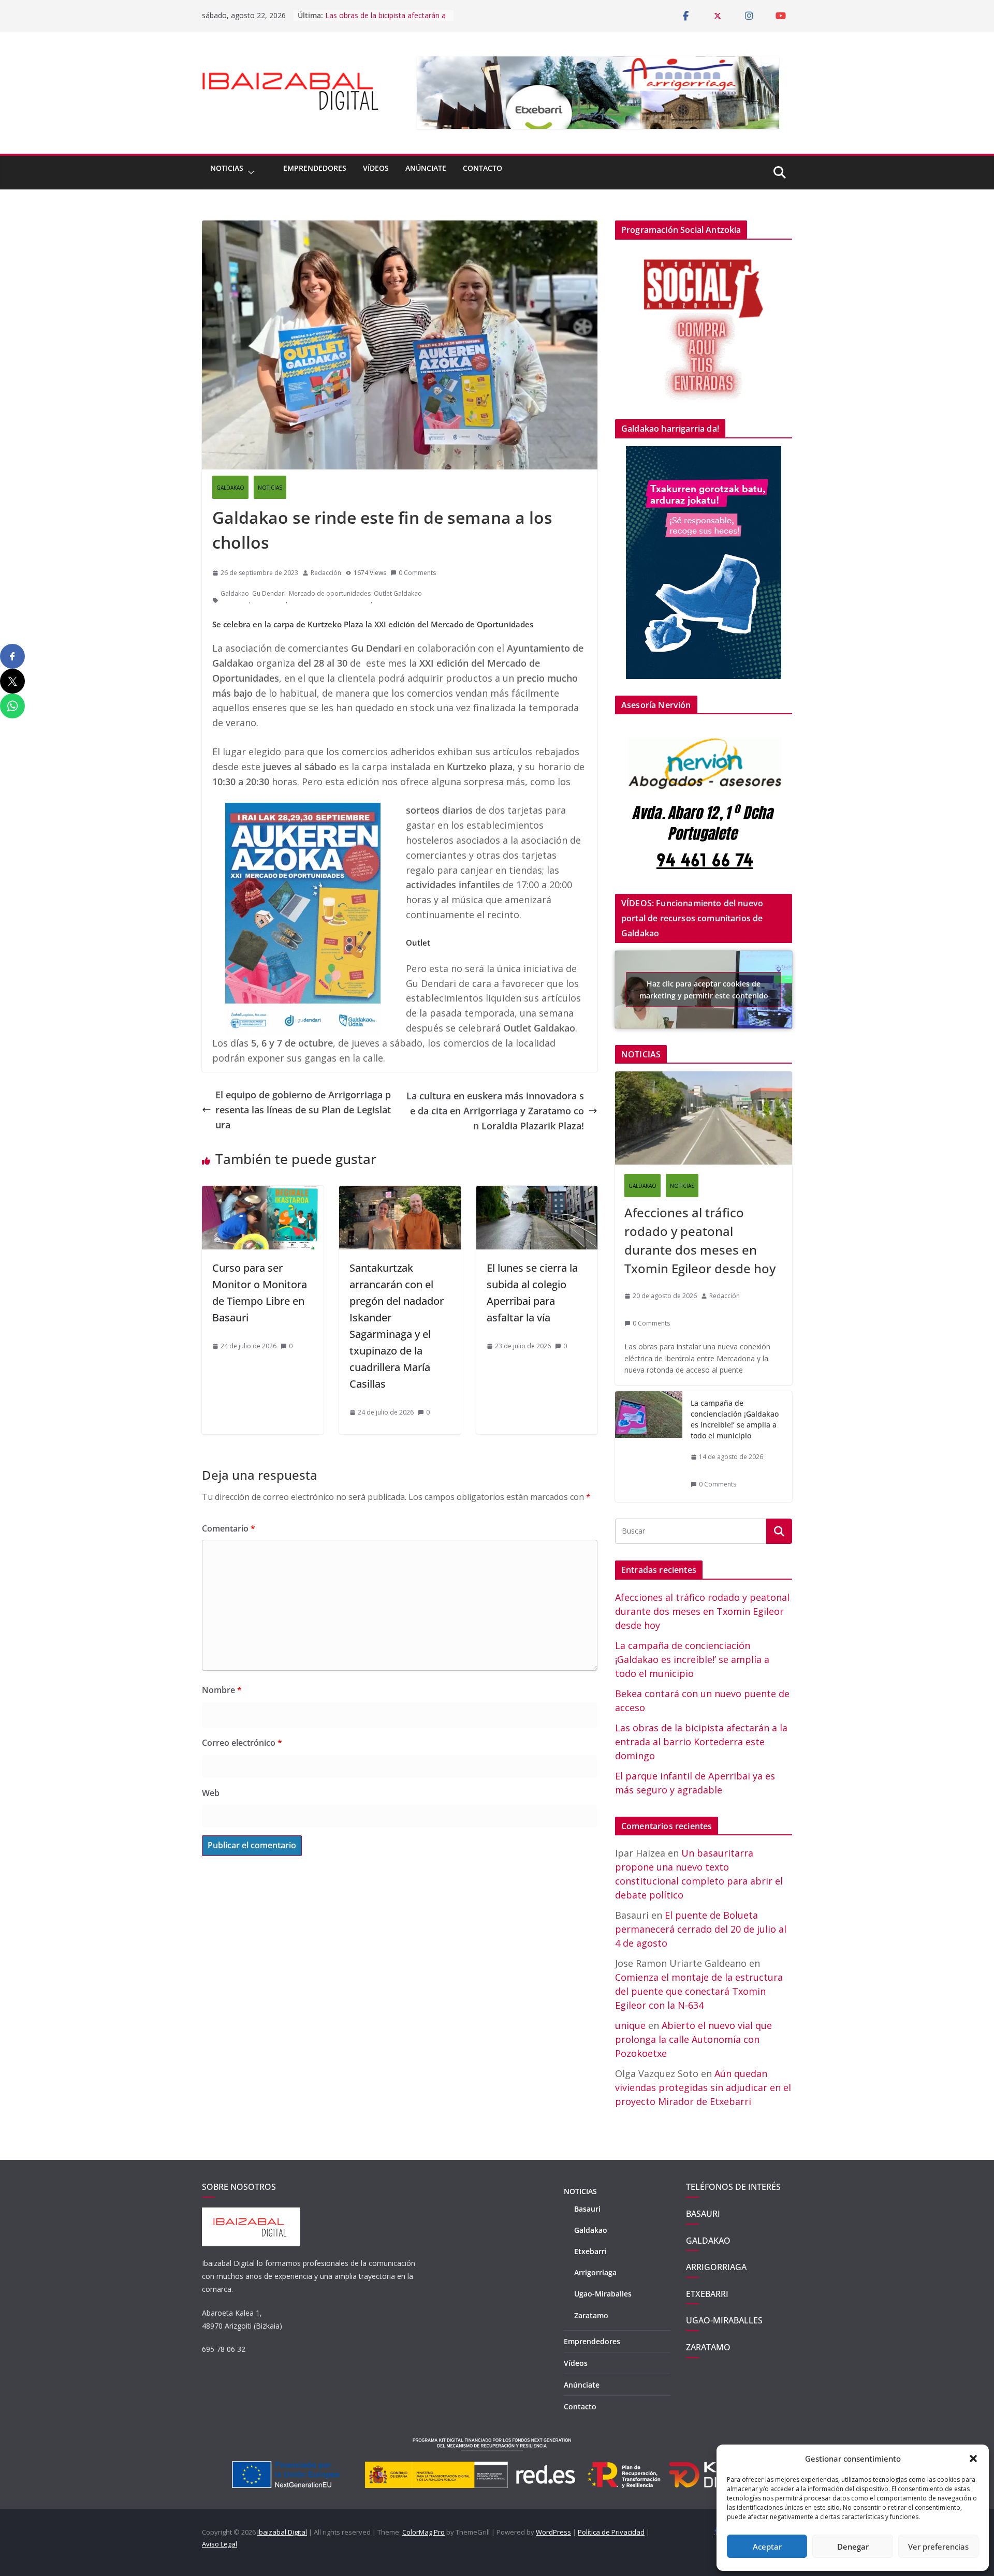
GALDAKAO (230, 488)
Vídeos (376, 168)
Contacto (483, 168)
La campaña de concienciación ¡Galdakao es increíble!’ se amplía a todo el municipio (735, 1419)
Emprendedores (315, 168)
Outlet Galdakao (398, 593)
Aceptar (767, 2546)
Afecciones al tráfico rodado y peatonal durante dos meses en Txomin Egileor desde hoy (700, 1240)
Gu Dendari (269, 593)
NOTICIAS (227, 168)
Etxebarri (590, 2251)
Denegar (853, 2546)
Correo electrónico (242, 1743)
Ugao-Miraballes (603, 2294)
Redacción (326, 573)
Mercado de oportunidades (330, 593)
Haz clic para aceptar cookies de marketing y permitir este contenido (704, 990)
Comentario (229, 1528)
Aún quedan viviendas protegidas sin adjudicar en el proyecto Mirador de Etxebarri (703, 2087)
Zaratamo (591, 2315)
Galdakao (235, 593)
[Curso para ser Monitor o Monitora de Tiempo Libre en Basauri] (263, 1193)
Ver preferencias (938, 2546)
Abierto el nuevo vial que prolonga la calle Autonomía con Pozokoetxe (693, 2039)
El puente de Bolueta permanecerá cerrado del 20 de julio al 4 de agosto (701, 1929)
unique (630, 2025)
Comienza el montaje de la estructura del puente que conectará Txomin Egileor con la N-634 (699, 1991)
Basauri (587, 2209)
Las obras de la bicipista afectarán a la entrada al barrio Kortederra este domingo (701, 1742)
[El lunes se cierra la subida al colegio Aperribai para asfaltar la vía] (537, 1193)
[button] (973, 2459)
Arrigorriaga (595, 2272)
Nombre (222, 1690)
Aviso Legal (220, 2544)
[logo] (251, 2213)
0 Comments (417, 573)
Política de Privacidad (611, 2532)
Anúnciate (426, 168)
